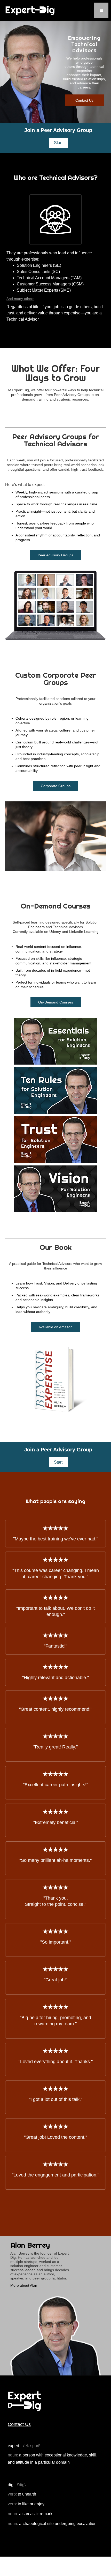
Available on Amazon (55, 1327)
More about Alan (24, 2285)
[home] (30, 10)
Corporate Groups (56, 786)
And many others (20, 299)
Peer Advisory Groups (55, 555)
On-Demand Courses (56, 1002)
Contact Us (84, 100)
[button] (101, 10)
